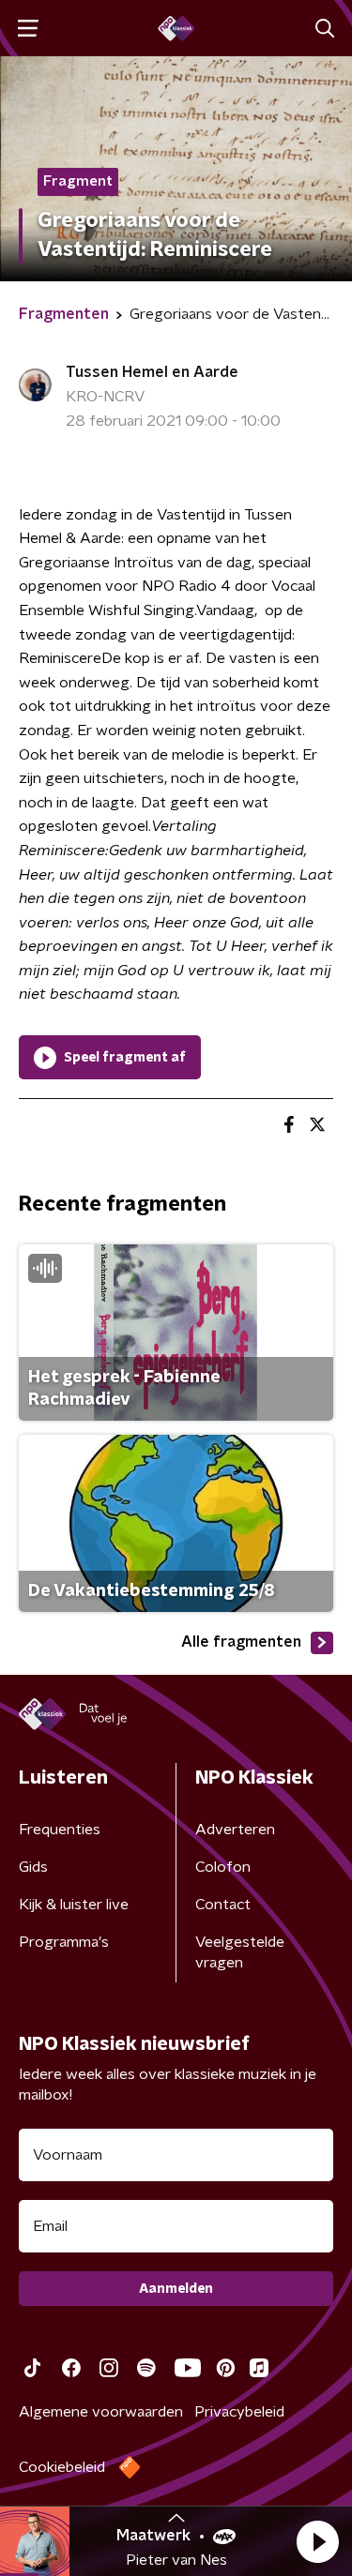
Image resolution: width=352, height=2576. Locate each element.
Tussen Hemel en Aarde (152, 372)
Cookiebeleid (62, 2467)
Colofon (223, 1867)
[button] (317, 2541)
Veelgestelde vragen (240, 1952)
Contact (223, 1905)
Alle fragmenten (241, 1642)
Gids (33, 1867)
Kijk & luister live (74, 1905)
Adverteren (235, 1830)
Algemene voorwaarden (101, 2412)
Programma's (64, 1942)
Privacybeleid (239, 2412)
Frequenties (60, 1830)
